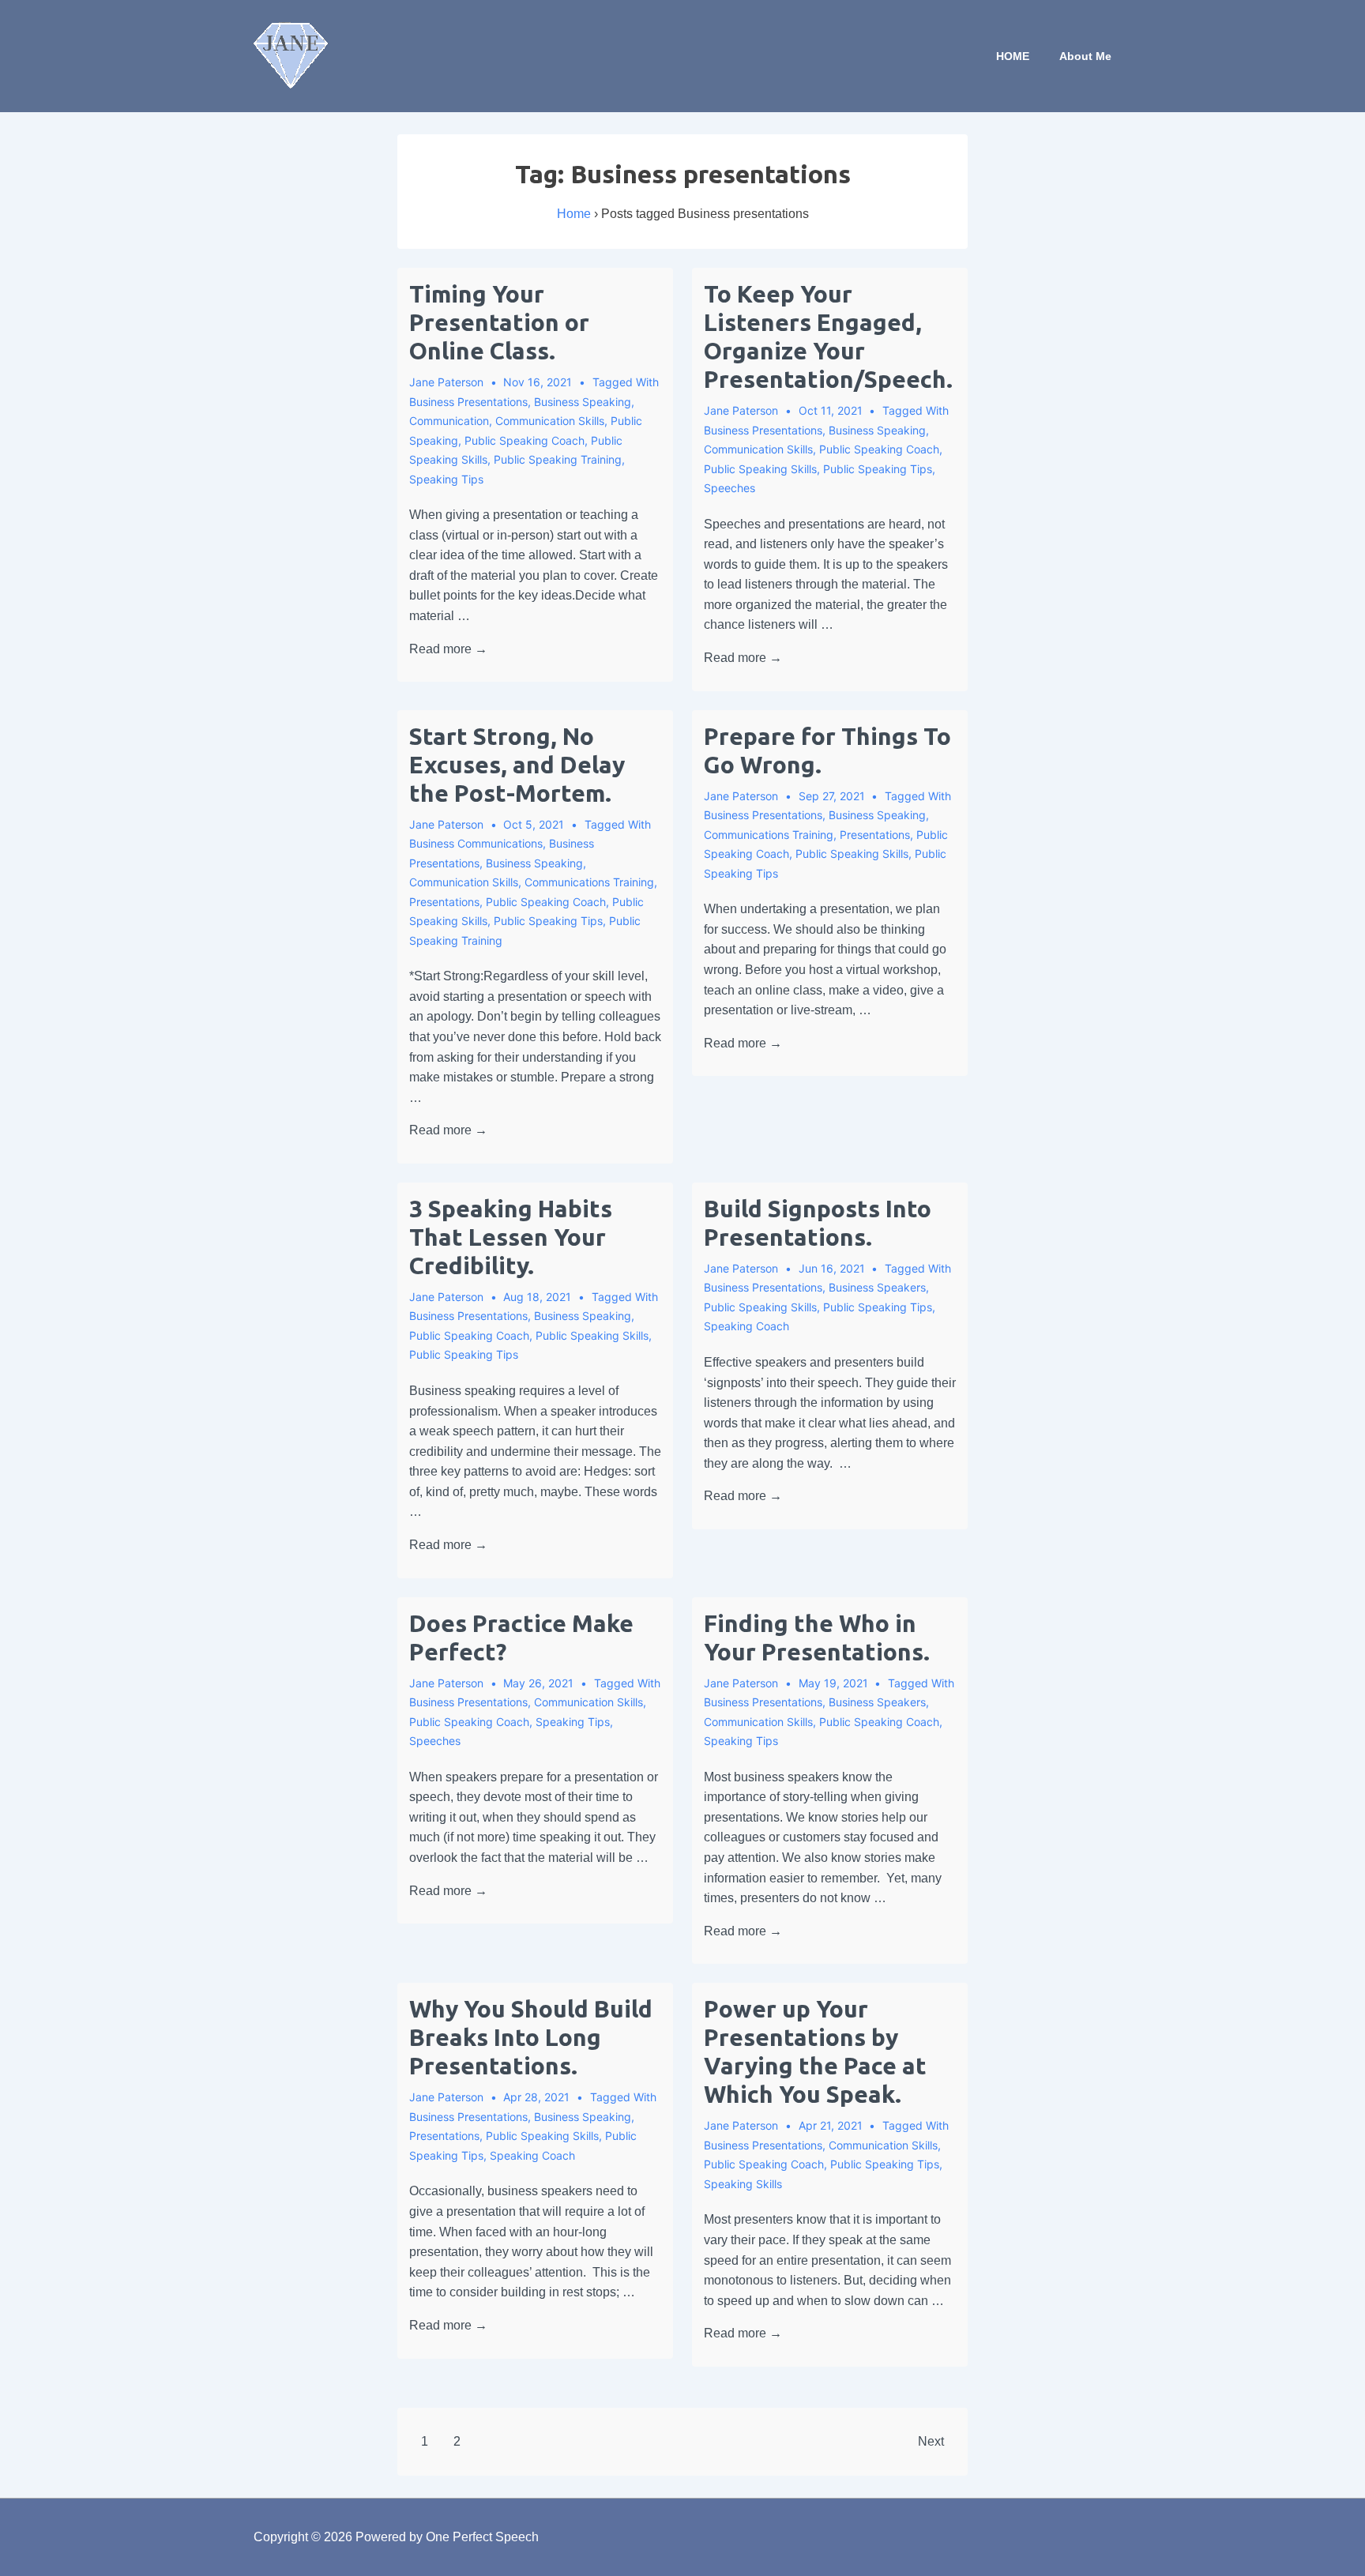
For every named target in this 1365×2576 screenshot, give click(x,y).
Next (931, 2441)
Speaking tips (446, 479)
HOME (1013, 56)
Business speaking (583, 402)
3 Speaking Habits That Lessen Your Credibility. (511, 1237)
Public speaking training (558, 459)
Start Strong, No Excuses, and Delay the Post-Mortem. (517, 765)
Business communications (476, 843)
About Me (1085, 56)
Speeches (730, 488)
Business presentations (468, 402)
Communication (449, 421)
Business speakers (877, 1287)
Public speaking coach (525, 440)
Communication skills (550, 421)
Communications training (589, 882)
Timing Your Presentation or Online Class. (499, 322)
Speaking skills (743, 2184)
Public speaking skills (760, 469)
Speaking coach (746, 1326)
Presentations (444, 902)
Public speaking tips (878, 469)
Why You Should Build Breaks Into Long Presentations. (531, 2037)
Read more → (448, 649)
